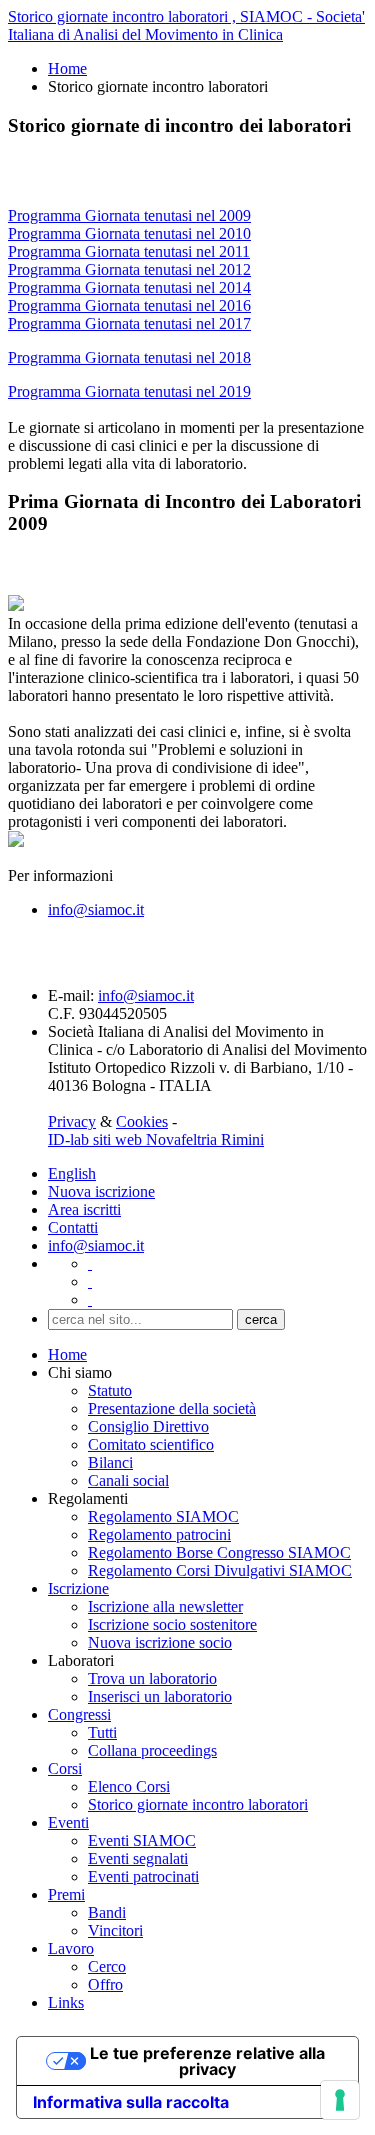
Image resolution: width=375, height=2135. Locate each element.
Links (66, 2002)
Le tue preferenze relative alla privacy (207, 2061)
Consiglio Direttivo (148, 1426)
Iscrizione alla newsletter (165, 1606)
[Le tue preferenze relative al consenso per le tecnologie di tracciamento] (340, 2100)
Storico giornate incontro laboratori (198, 1804)
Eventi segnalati (138, 1858)
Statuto (110, 1390)
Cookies (142, 1121)
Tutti (102, 1732)
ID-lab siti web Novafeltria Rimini (156, 1139)
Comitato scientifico (151, 1444)
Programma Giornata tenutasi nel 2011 (129, 251)
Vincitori (115, 1930)
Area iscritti (84, 1209)
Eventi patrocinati (143, 1876)
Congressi (79, 1714)
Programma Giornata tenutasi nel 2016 (129, 305)
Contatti (73, 1227)
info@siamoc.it (96, 909)
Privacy (72, 1121)
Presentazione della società (172, 1408)
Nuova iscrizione (101, 1191)
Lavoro (71, 1948)
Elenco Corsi (129, 1786)
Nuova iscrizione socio (160, 1642)
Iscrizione (78, 1588)
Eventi (68, 1822)
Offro (105, 1984)
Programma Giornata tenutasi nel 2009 (129, 215)
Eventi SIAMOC (142, 1840)
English (72, 1173)
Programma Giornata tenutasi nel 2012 (129, 269)
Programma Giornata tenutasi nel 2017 (129, 323)
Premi (66, 1894)
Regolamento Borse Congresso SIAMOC (219, 1552)
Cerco (107, 1966)
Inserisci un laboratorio (160, 1696)
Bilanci (110, 1462)
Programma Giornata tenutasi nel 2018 (129, 357)
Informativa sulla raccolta (131, 2102)
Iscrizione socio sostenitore (172, 1624)
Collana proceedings (152, 1750)
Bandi (107, 1912)
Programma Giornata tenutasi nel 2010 (129, 233)
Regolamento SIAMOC (163, 1516)
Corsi (65, 1768)
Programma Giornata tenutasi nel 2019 (129, 391)
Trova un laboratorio (152, 1678)
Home (67, 68)
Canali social (128, 1480)
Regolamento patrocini (159, 1534)
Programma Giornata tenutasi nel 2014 (129, 287)
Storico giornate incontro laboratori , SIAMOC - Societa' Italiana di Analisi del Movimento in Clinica (186, 25)
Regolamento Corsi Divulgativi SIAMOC (220, 1570)
